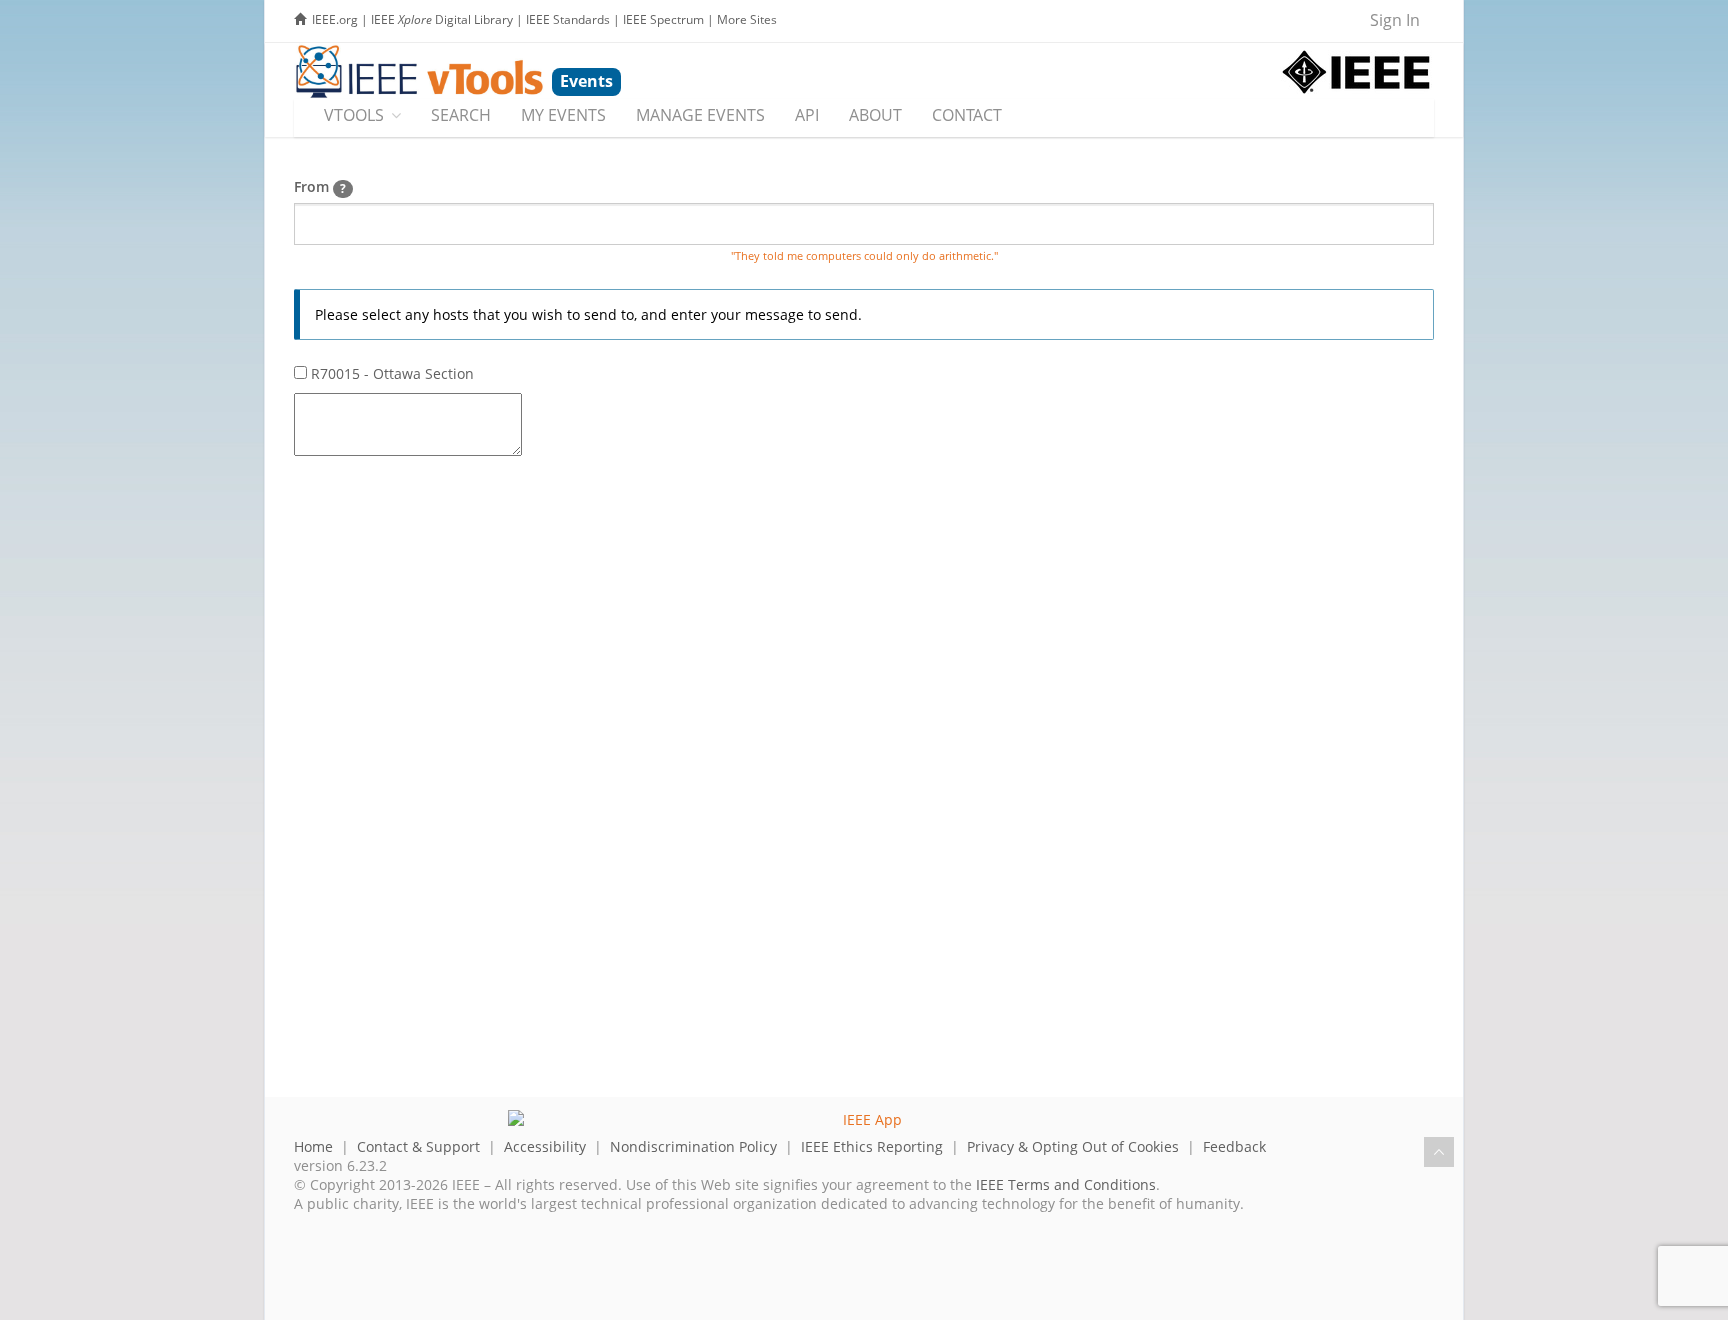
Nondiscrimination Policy (693, 1146)
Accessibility (545, 1146)
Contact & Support (418, 1146)
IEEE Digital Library (442, 19)
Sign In (1395, 20)
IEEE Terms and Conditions (1066, 1184)
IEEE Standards (568, 19)
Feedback (1234, 1146)
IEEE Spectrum (663, 19)
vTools (354, 115)
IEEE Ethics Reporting (872, 1146)
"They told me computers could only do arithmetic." (864, 256)
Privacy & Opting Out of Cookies (1073, 1146)
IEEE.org (335, 19)
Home (313, 1146)
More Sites (747, 19)
